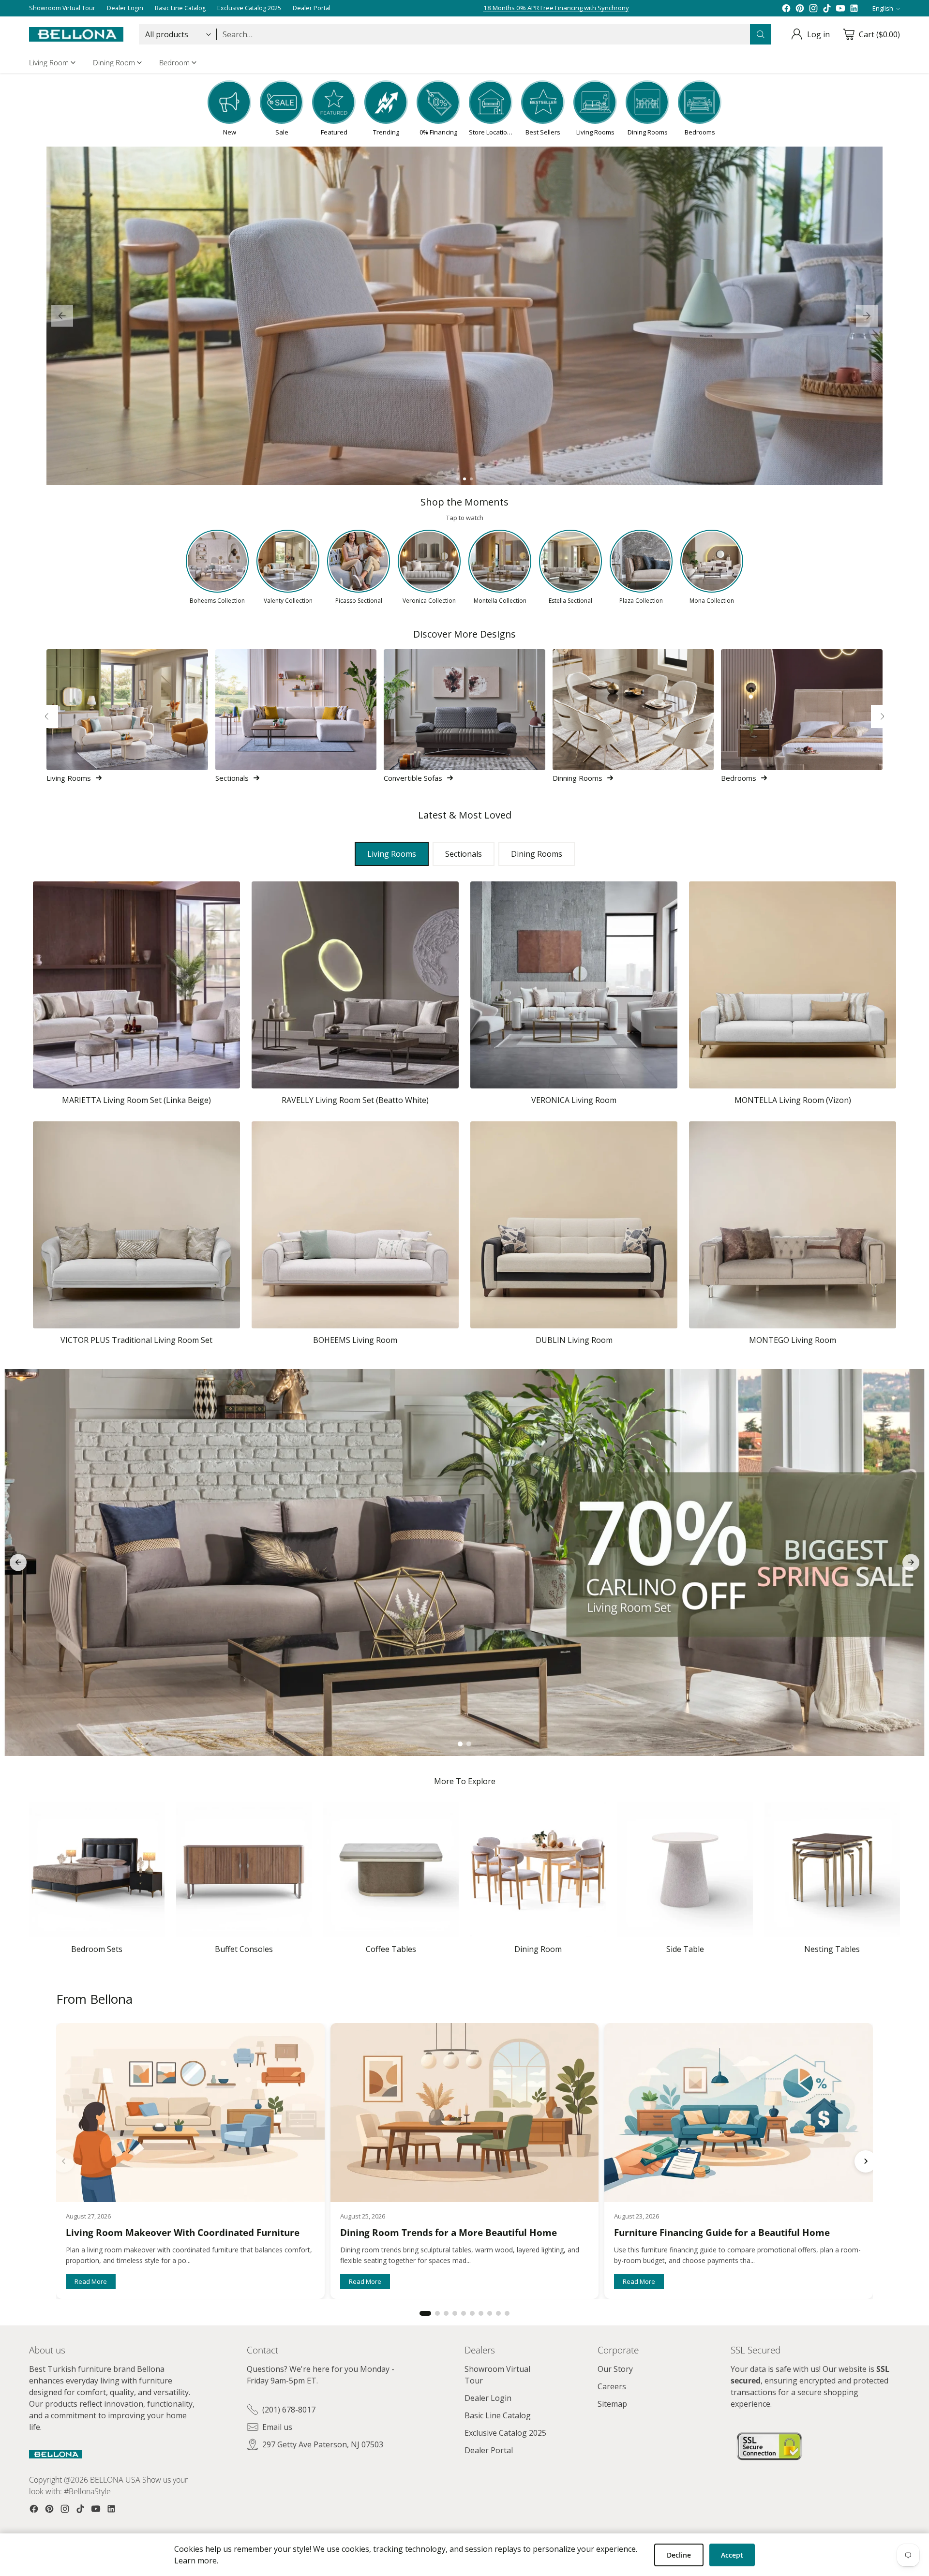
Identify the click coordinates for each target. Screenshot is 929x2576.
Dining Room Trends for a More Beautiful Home (449, 2233)
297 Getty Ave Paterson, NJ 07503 (323, 2444)
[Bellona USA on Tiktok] (827, 8)
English (883, 8)
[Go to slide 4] (455, 2313)
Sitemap (612, 2404)
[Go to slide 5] (464, 2313)
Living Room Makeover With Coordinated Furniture (183, 2233)
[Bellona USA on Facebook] (786, 8)
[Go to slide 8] (490, 2313)
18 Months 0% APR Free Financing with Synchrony (556, 8)
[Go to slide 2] (464, 479)
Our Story (615, 2369)
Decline (679, 2555)
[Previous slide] (62, 316)
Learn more (195, 2561)
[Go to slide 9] (498, 2313)
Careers (612, 2386)
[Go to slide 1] (458, 479)
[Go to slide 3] (471, 479)
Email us (277, 2427)
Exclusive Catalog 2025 (505, 2433)
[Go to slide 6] (472, 2313)
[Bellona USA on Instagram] (813, 8)
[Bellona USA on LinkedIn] (854, 8)
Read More (91, 2281)
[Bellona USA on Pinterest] (800, 8)
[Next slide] (867, 316)
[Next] (883, 716)
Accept (732, 2555)
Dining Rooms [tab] (537, 854)
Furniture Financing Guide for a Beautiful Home (722, 2233)
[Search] (761, 34)
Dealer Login (488, 2398)
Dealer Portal (489, 2450)
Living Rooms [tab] (392, 854)
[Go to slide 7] (481, 2313)
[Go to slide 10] (507, 2313)
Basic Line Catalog (498, 2415)
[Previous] (46, 716)
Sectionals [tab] (464, 854)
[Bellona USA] (76, 34)
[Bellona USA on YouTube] (840, 8)
